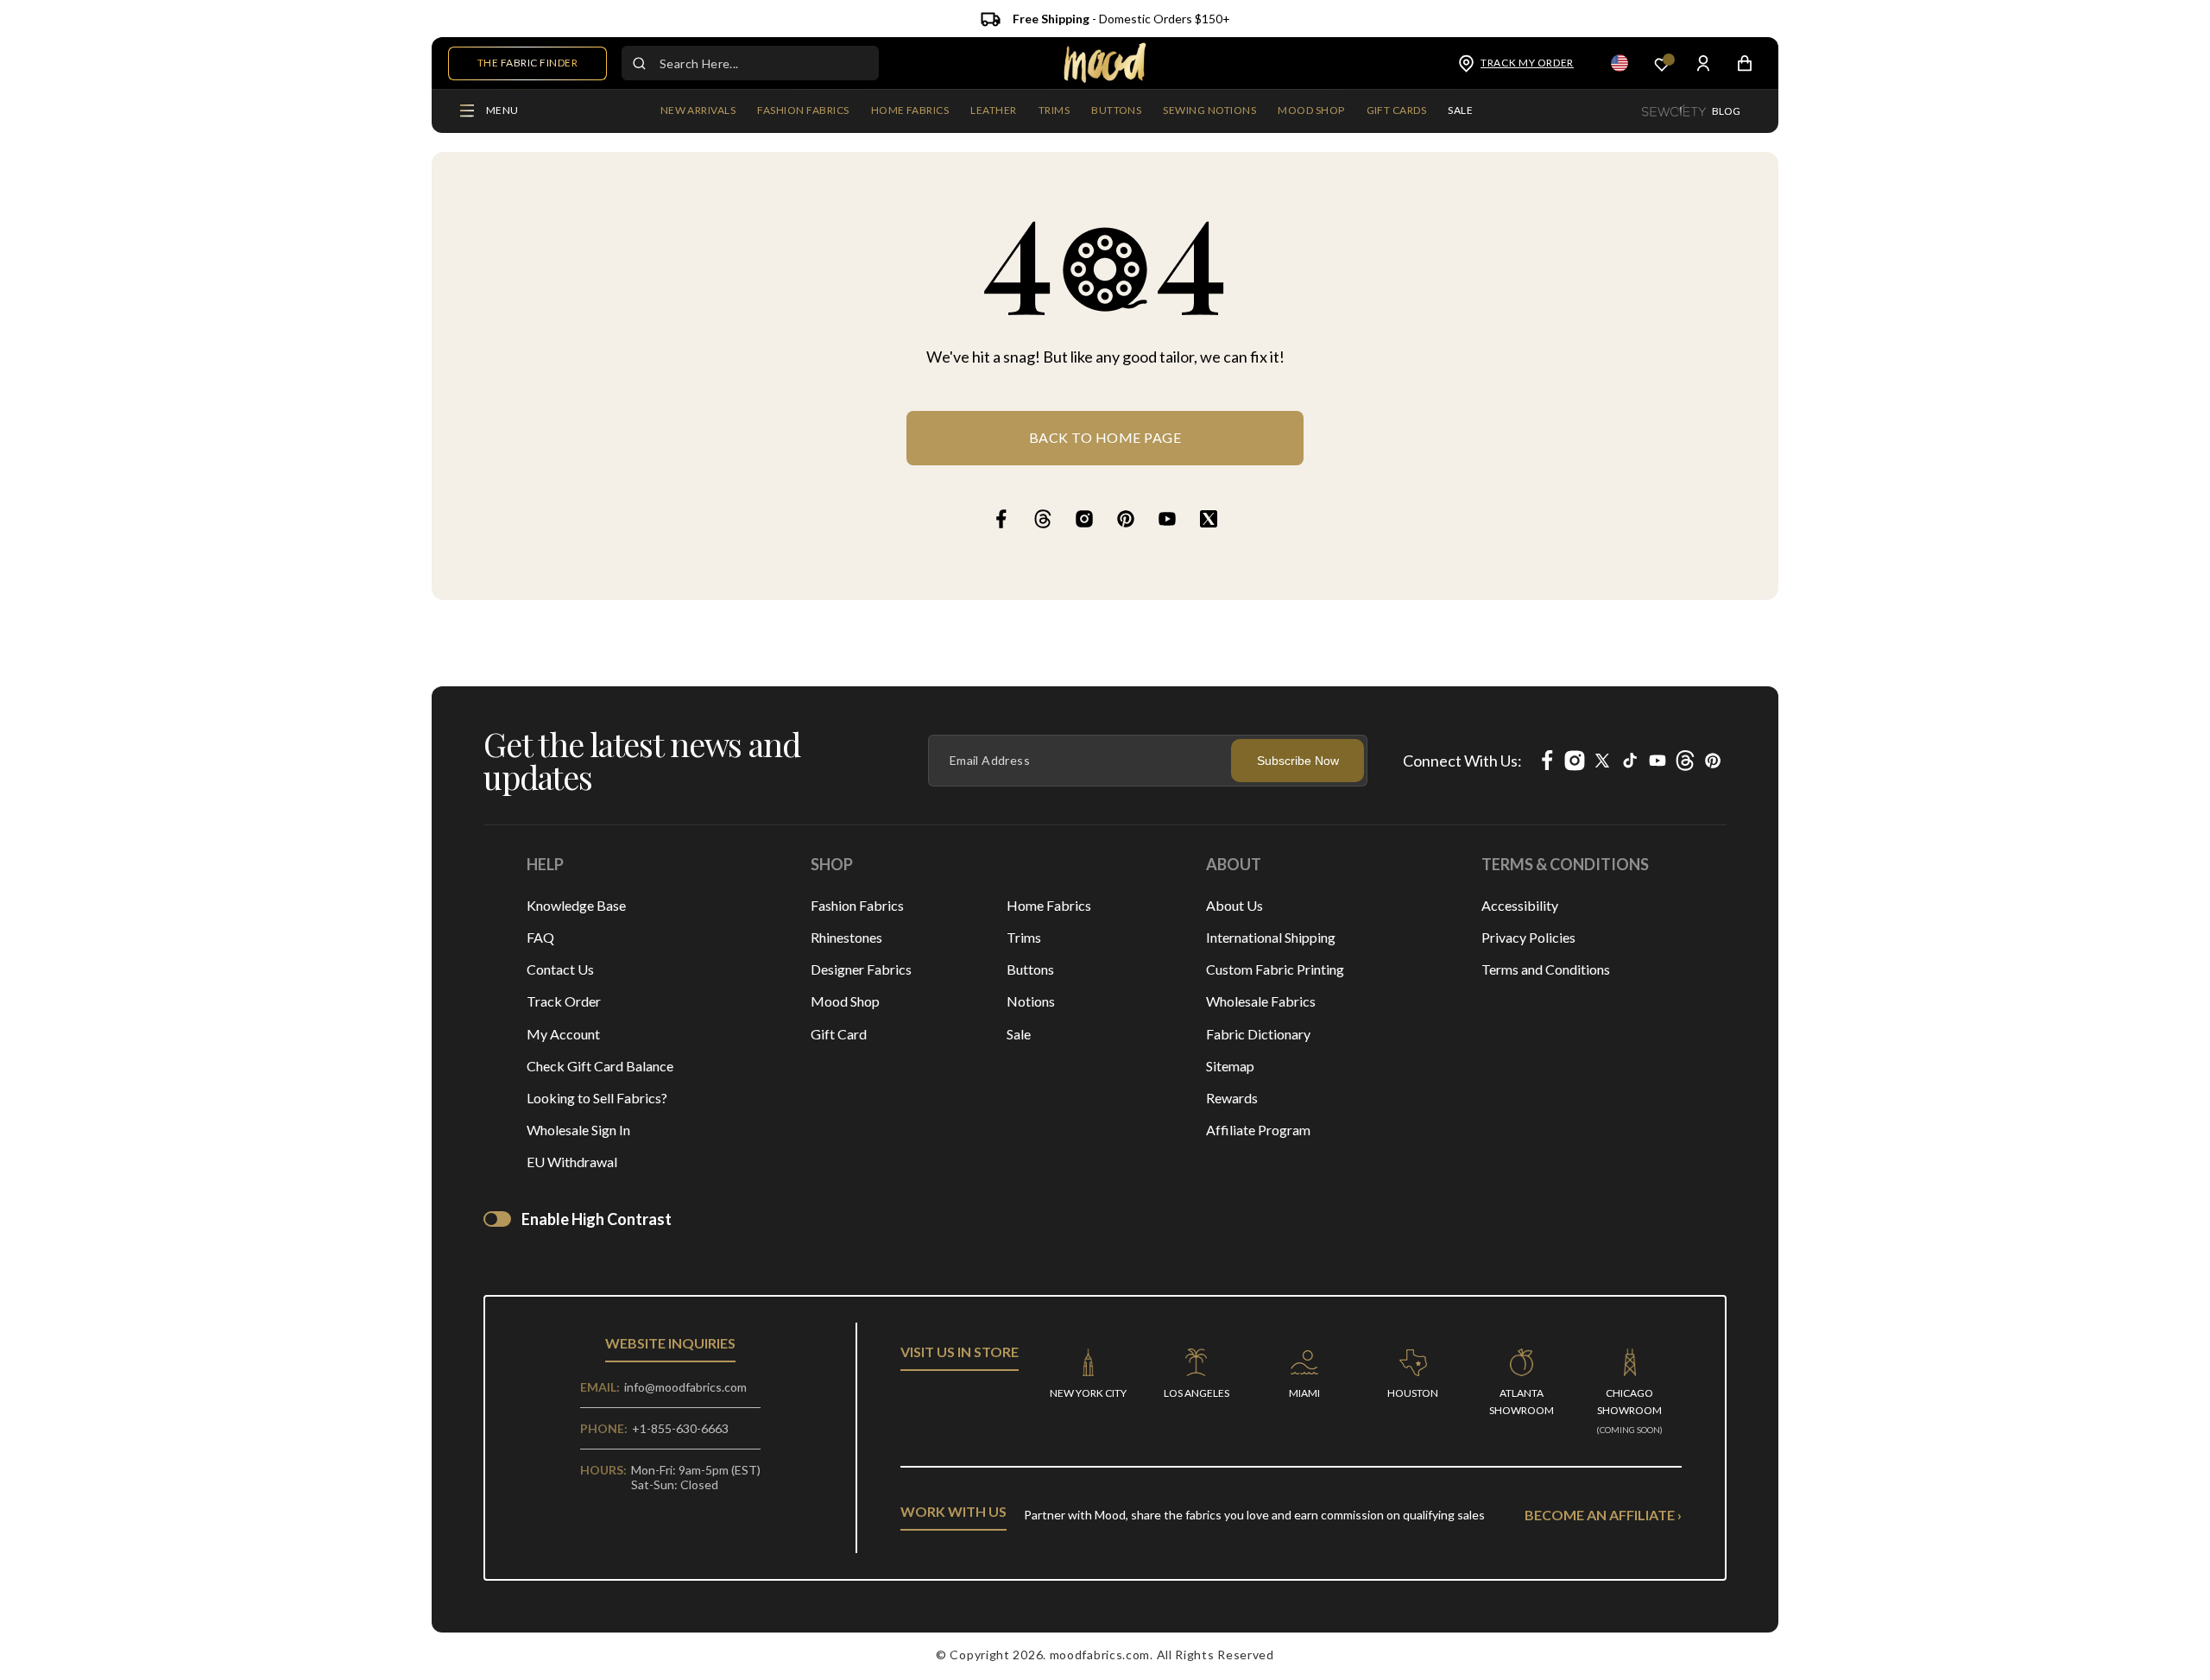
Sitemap (1230, 1066)
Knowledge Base (576, 905)
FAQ (540, 937)
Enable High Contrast (597, 1219)
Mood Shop (845, 1001)
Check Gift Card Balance (600, 1066)
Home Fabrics (1049, 905)
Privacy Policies (1528, 937)
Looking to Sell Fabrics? (597, 1098)
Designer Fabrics (861, 969)
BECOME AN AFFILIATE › (1603, 1515)
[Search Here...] (639, 63)
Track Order (564, 1001)
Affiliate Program (1258, 1130)
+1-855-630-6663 (680, 1428)
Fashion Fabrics (857, 905)
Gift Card (839, 1034)
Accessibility (1520, 905)
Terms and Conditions (1546, 969)
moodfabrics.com (1100, 1655)
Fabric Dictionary (1258, 1034)
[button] (803, 111)
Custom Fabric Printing (1275, 969)
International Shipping (1271, 937)
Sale (1019, 1034)
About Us (1234, 905)
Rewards (1232, 1098)
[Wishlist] (1662, 63)
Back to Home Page (1105, 437)
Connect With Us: (1462, 761)
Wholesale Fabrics (1261, 1001)
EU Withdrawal (572, 1162)
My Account (563, 1034)
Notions (1031, 1001)
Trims (1024, 937)
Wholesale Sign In (578, 1130)
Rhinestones (846, 937)
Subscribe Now (1298, 761)
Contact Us (560, 969)
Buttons (1030, 969)
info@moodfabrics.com (685, 1387)
